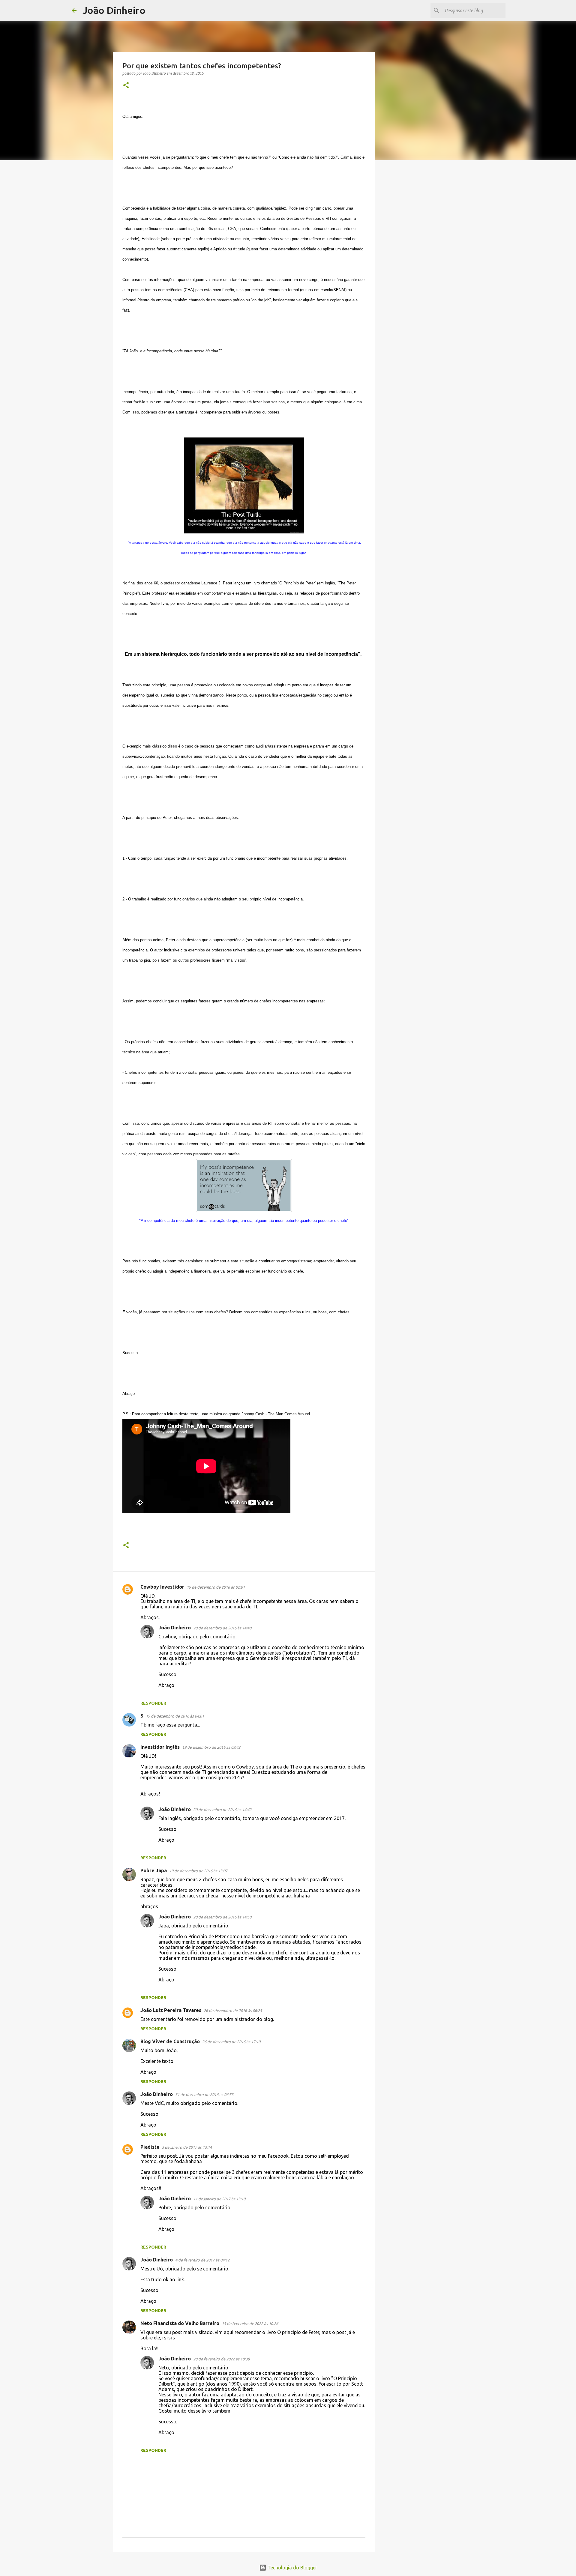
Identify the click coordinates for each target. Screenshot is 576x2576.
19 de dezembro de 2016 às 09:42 (211, 1747)
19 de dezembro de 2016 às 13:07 (198, 1871)
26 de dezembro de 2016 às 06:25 (233, 2010)
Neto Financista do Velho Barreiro (180, 2323)
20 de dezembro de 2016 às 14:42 (222, 1810)
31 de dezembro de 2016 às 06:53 (204, 2094)
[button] (126, 86)
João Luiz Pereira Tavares (171, 2010)
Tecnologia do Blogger (292, 2568)
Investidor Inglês (160, 1747)
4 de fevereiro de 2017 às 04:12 (202, 2260)
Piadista (150, 2147)
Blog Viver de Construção (170, 2041)
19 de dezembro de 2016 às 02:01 (216, 1587)
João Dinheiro (114, 10)
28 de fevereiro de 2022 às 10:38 (221, 2359)
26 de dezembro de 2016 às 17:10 (231, 2042)
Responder (153, 1703)
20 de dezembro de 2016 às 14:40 (222, 1628)
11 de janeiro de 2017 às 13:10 (219, 2199)
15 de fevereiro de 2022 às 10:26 (250, 2324)
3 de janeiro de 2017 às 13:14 (187, 2147)
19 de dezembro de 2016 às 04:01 (175, 1716)
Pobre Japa (154, 1870)
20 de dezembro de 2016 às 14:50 (222, 1917)
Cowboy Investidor (162, 1587)
